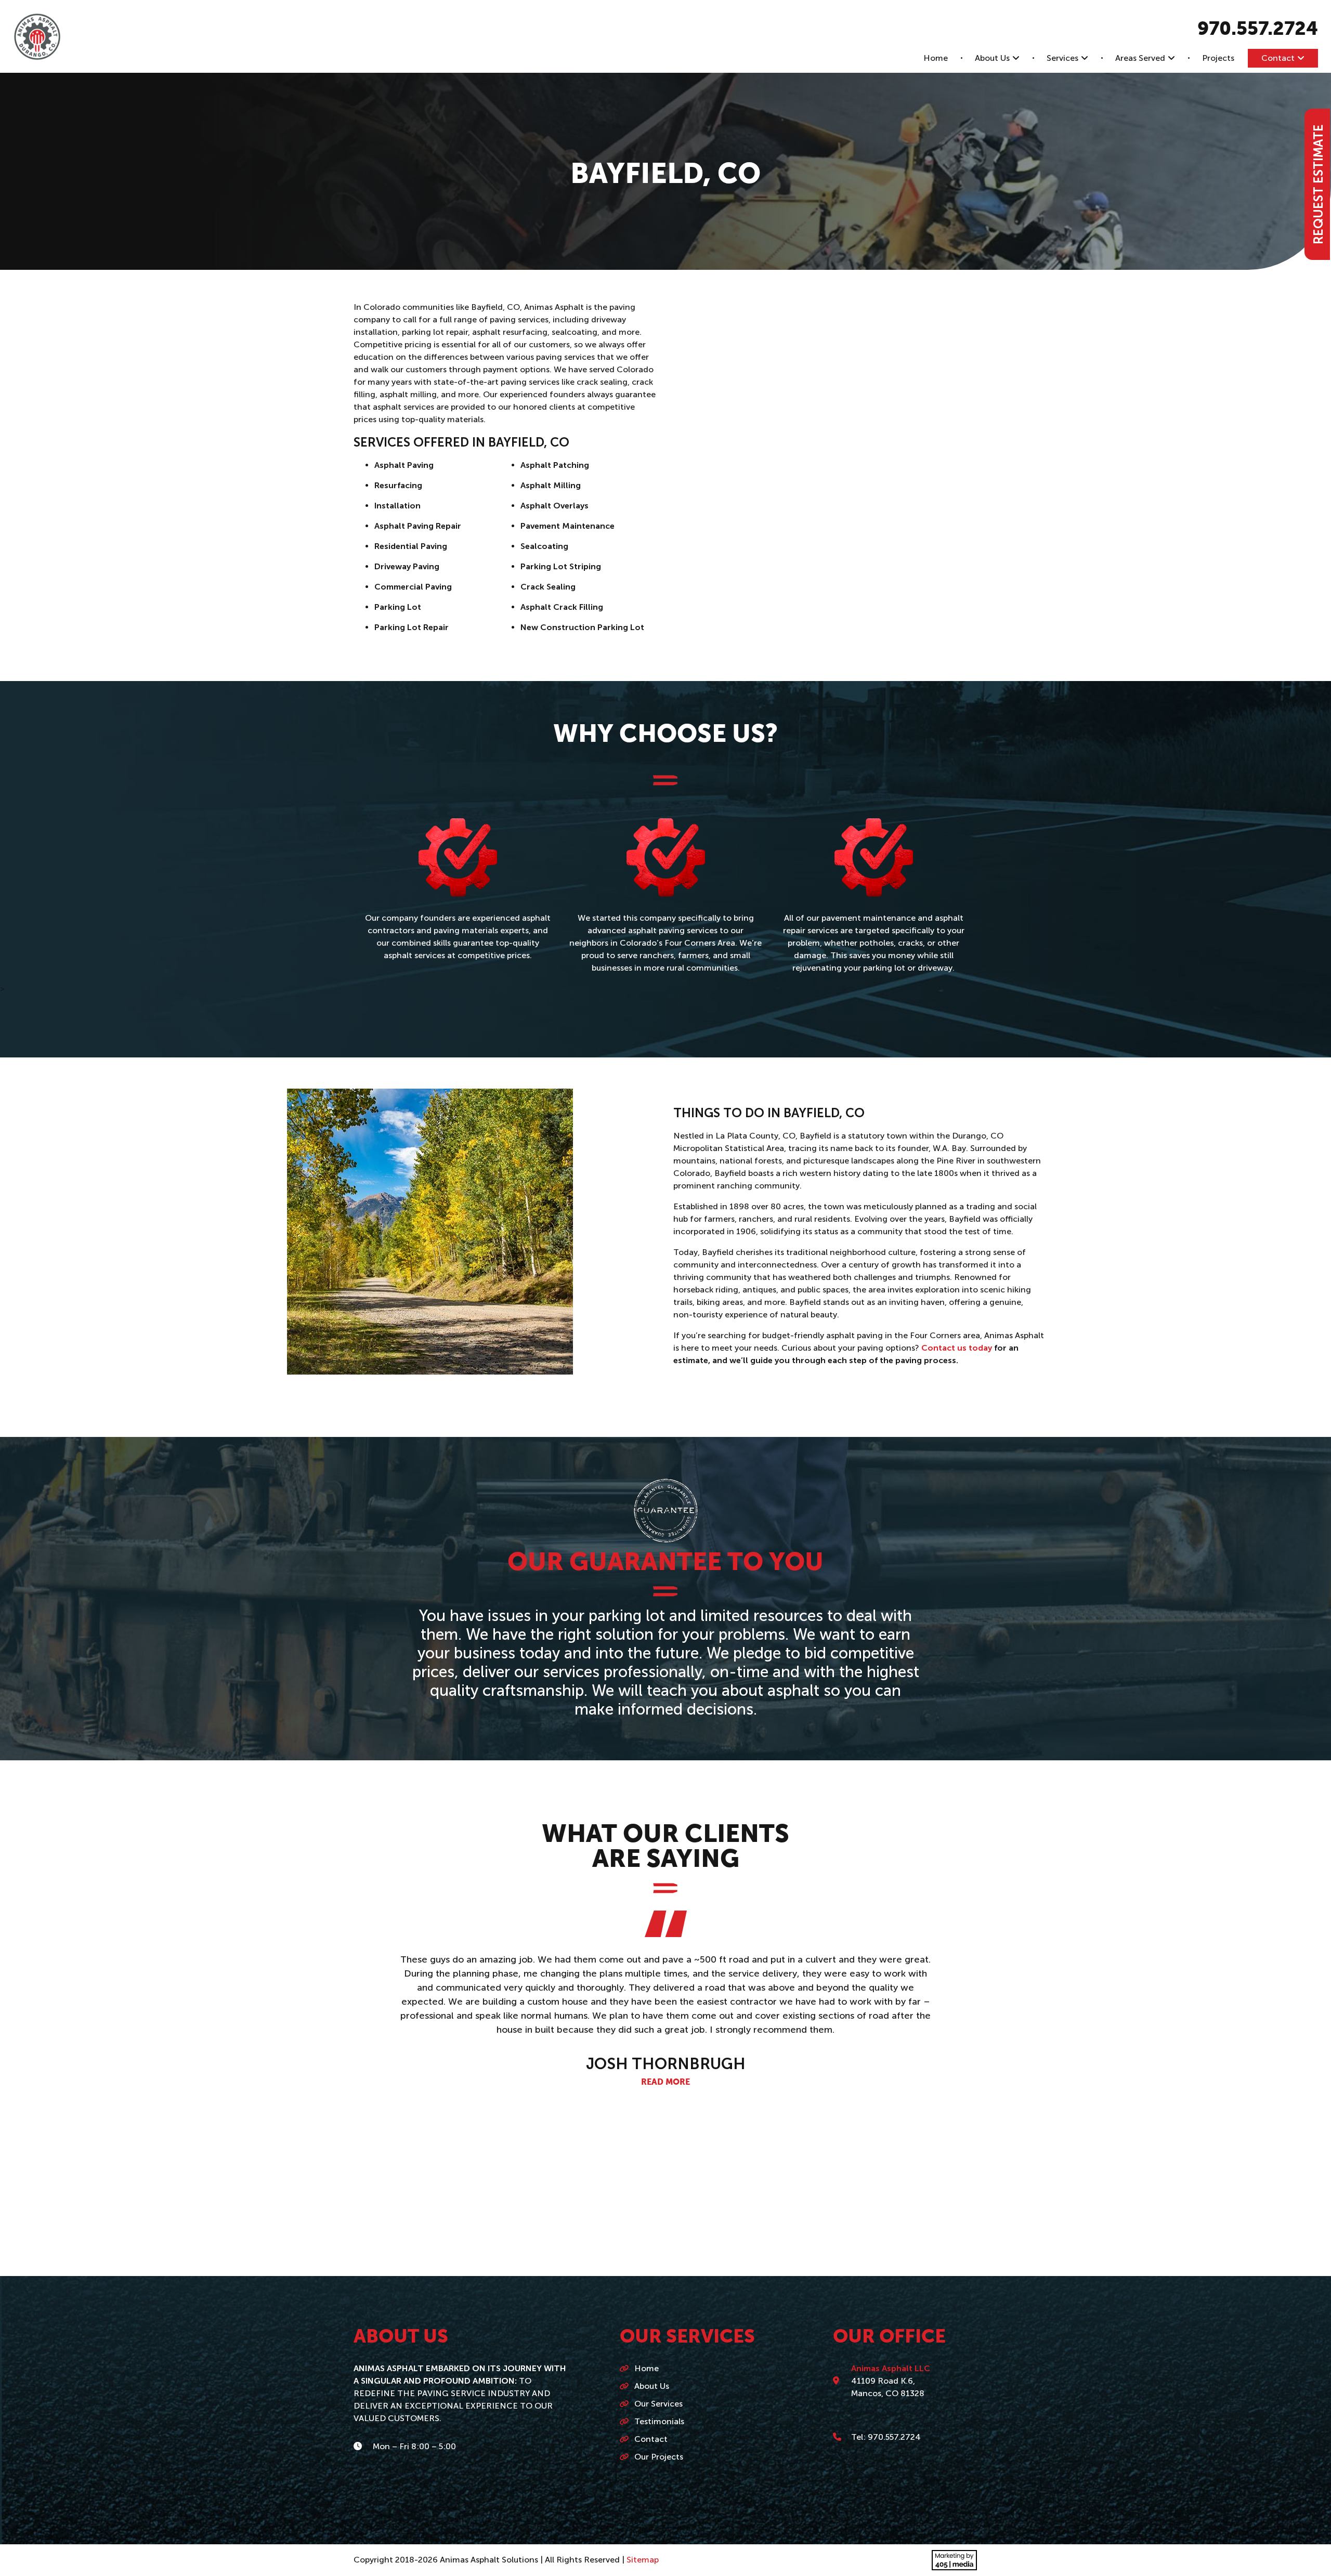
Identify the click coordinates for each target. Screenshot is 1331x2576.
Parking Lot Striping (561, 566)
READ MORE (665, 2055)
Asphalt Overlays (554, 506)
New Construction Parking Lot (582, 627)
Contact (1278, 58)
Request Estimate (1318, 184)
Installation (397, 506)
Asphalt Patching (555, 465)
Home (936, 58)
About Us (992, 58)
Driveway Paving (407, 566)
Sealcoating (544, 546)
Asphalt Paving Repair (418, 526)
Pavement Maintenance (567, 526)
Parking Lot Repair (412, 627)
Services (1062, 58)
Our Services (658, 2404)
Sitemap (643, 2560)
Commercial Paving (413, 587)
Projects (1218, 58)
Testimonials (659, 2421)
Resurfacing (398, 485)
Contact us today (957, 1348)
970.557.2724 (1258, 30)
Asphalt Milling (551, 485)
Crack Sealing (548, 587)
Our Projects (659, 2457)
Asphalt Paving (404, 465)
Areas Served (1140, 58)
